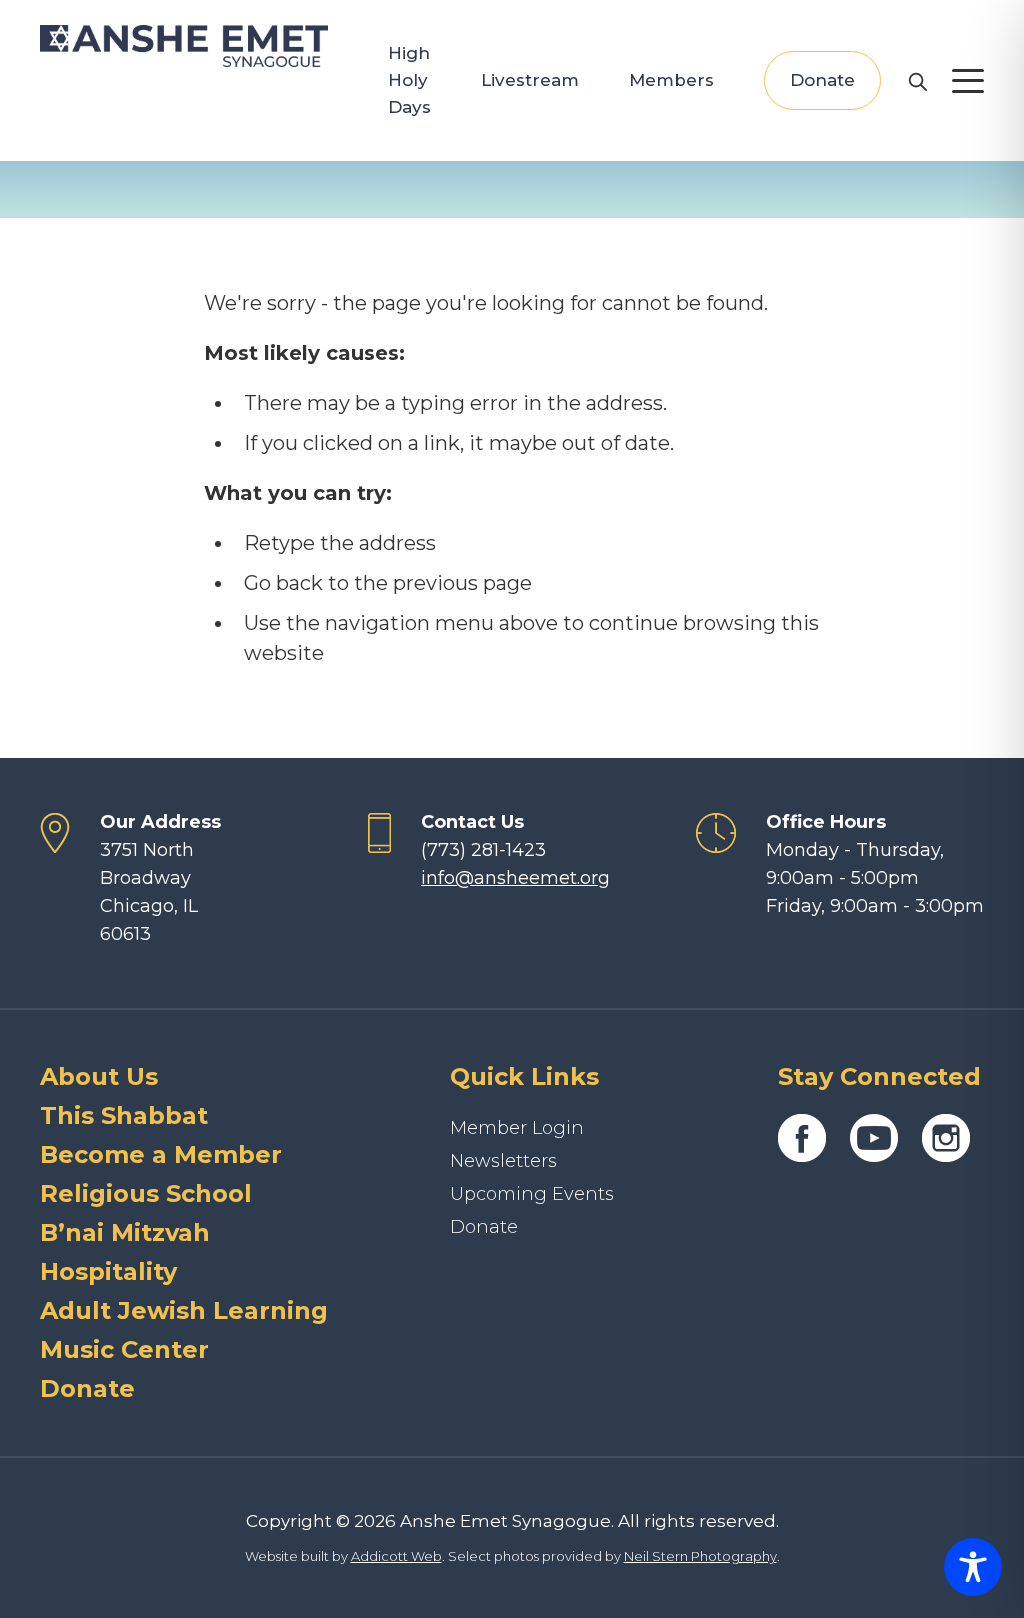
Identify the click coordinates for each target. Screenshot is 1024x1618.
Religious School (146, 1193)
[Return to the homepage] (184, 46)
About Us (99, 1076)
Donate (822, 80)
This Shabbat (124, 1115)
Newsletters (503, 1161)
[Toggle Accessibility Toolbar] (973, 1567)
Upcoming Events (532, 1194)
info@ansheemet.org (515, 878)
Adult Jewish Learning (184, 1310)
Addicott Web (396, 1556)
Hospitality (108, 1271)
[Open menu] (968, 81)
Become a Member (161, 1154)
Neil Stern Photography (700, 1556)
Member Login (517, 1128)
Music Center (124, 1349)
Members (671, 80)
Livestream (530, 80)
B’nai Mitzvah (125, 1232)
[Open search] (917, 81)
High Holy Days (409, 80)
